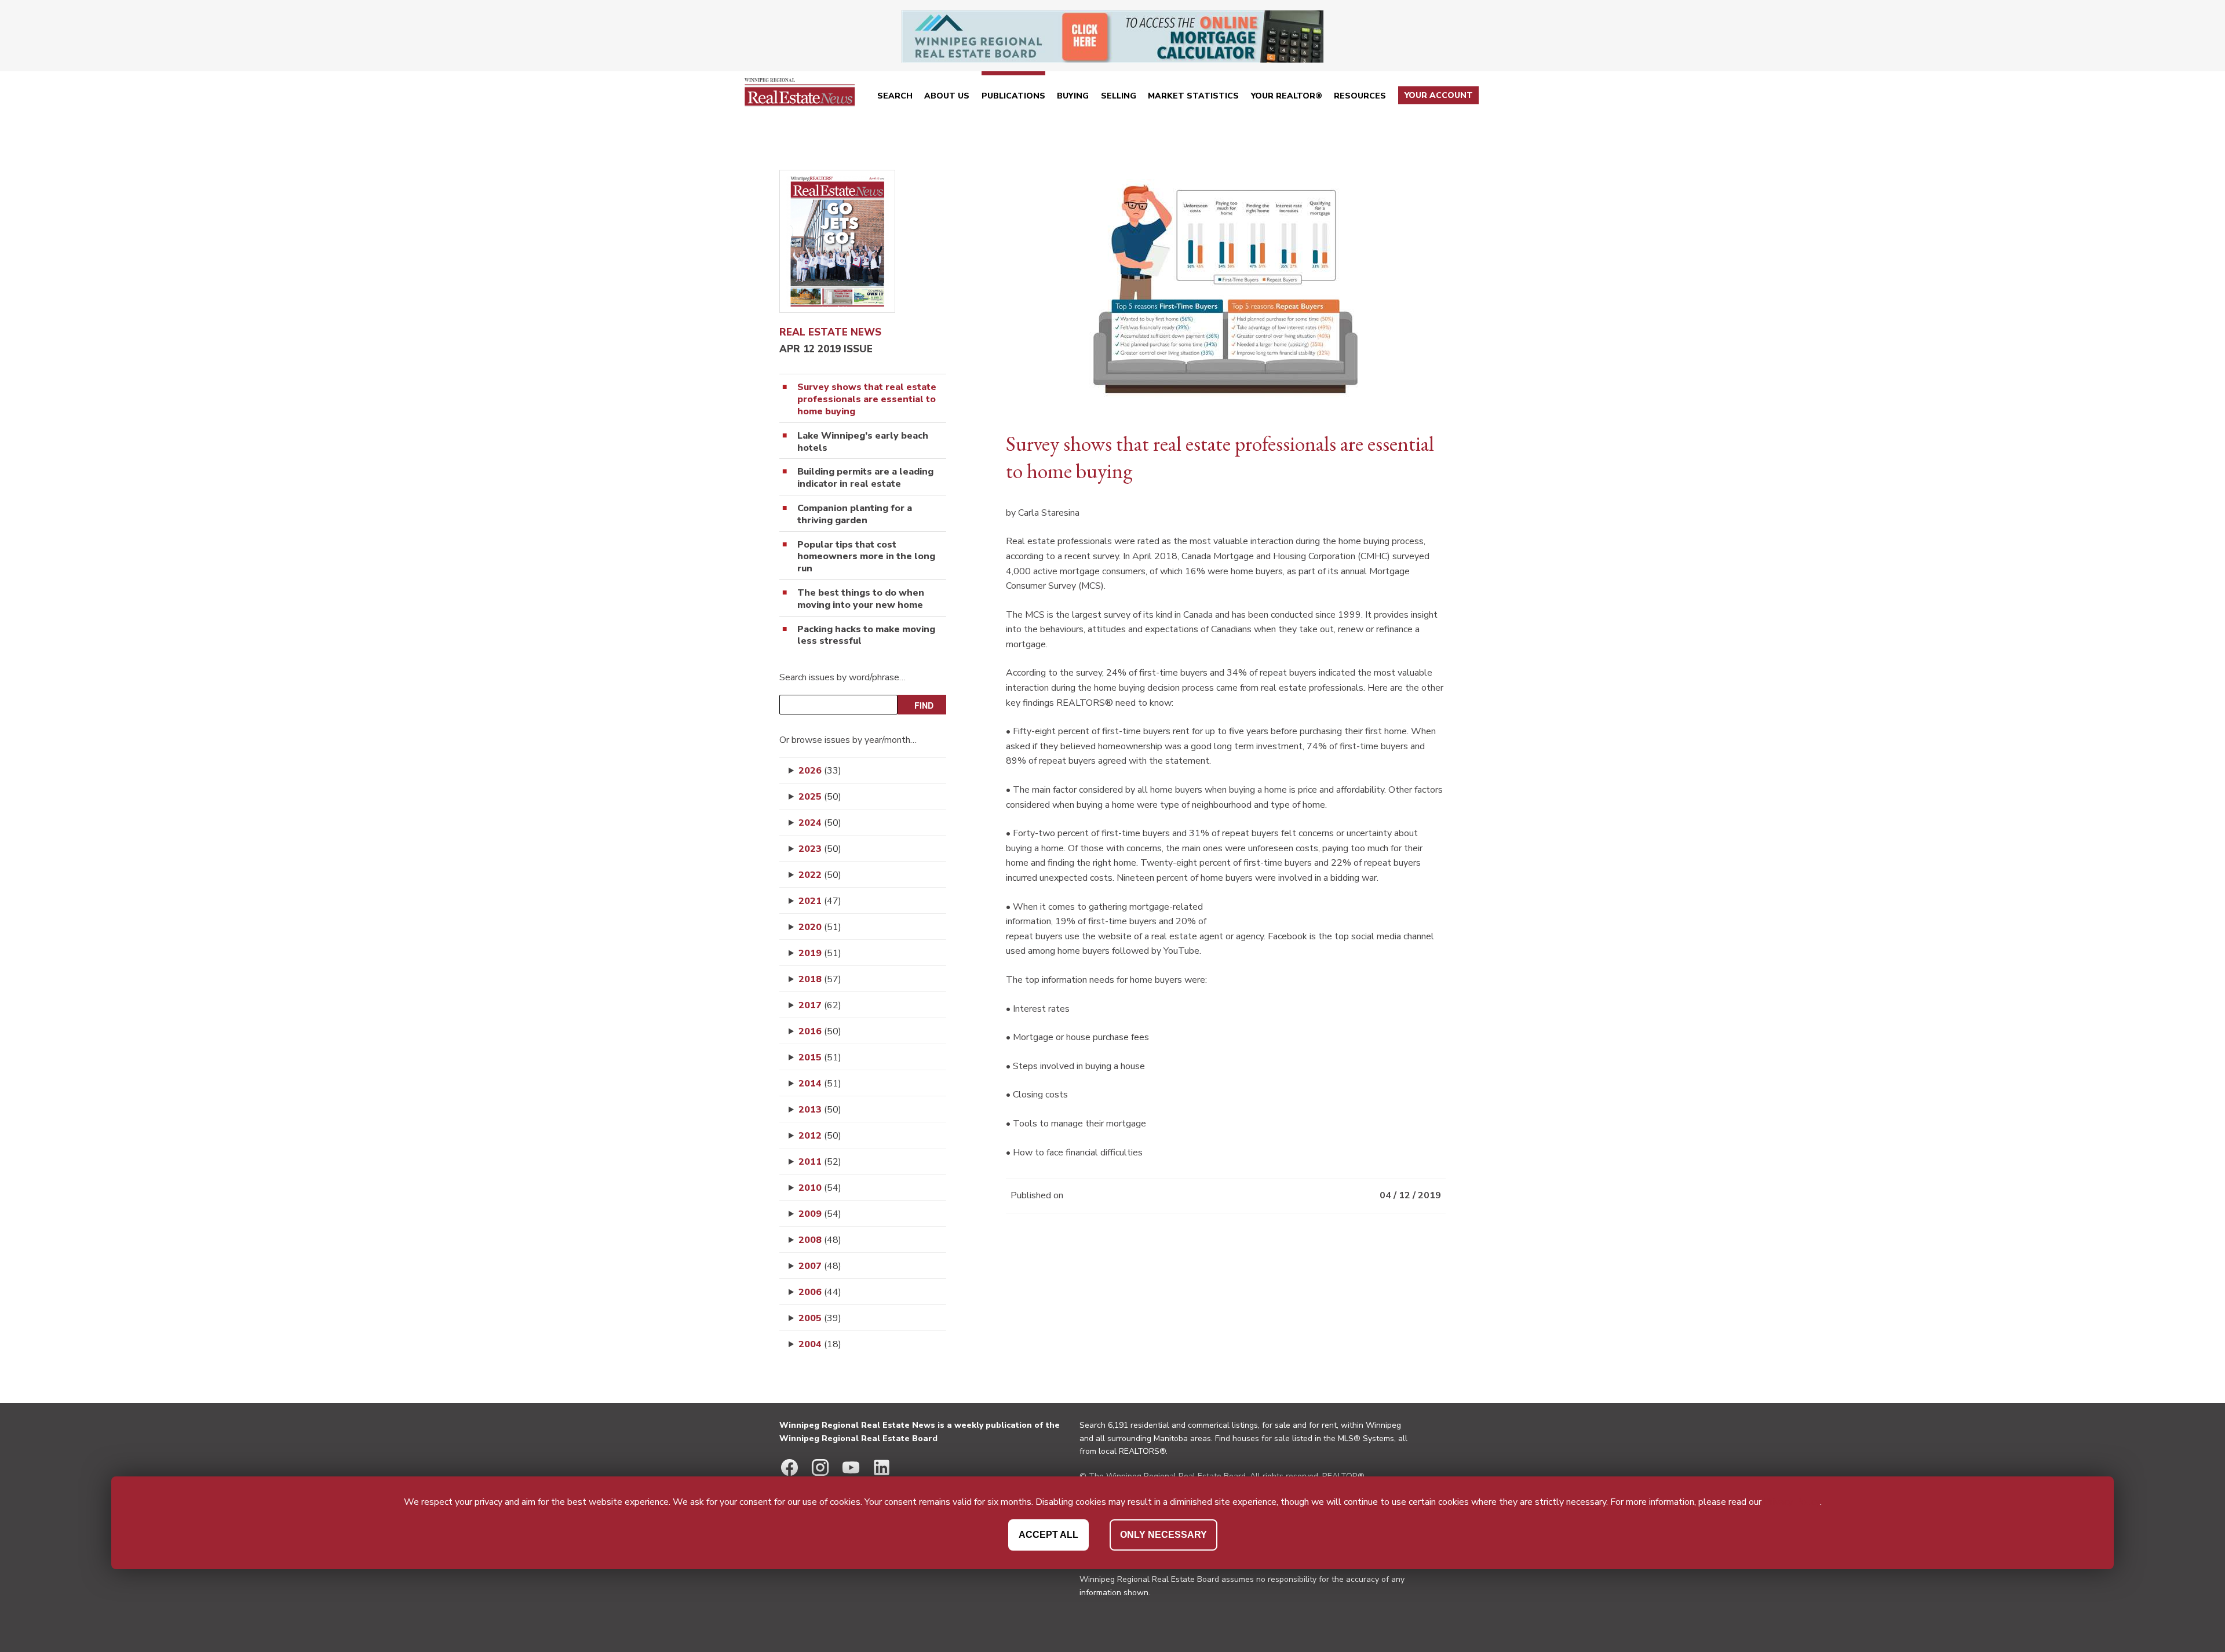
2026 (820, 771)
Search (895, 96)
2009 (820, 1214)
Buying (1073, 96)
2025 (820, 797)
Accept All (1048, 1535)
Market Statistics (1193, 96)
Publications (1013, 96)
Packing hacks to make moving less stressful (866, 636)
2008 (820, 1240)
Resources (1360, 96)
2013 (820, 1110)
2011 (820, 1162)
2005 (820, 1318)
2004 (820, 1344)
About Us (947, 96)
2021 (820, 901)
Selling (1119, 96)
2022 (820, 875)
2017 (820, 1005)
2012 (820, 1136)
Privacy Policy (1792, 1502)
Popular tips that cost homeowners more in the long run (866, 557)
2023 (820, 849)
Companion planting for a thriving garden (855, 515)
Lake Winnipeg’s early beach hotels (863, 442)
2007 (820, 1266)
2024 (820, 823)
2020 (820, 927)
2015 (820, 1057)
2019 (820, 953)
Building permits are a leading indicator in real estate (865, 478)
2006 (820, 1292)
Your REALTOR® (1287, 96)
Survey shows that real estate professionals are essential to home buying (867, 399)
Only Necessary (1163, 1535)
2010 (820, 1188)
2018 (820, 979)
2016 (820, 1031)
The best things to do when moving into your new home (861, 599)
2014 (820, 1084)
